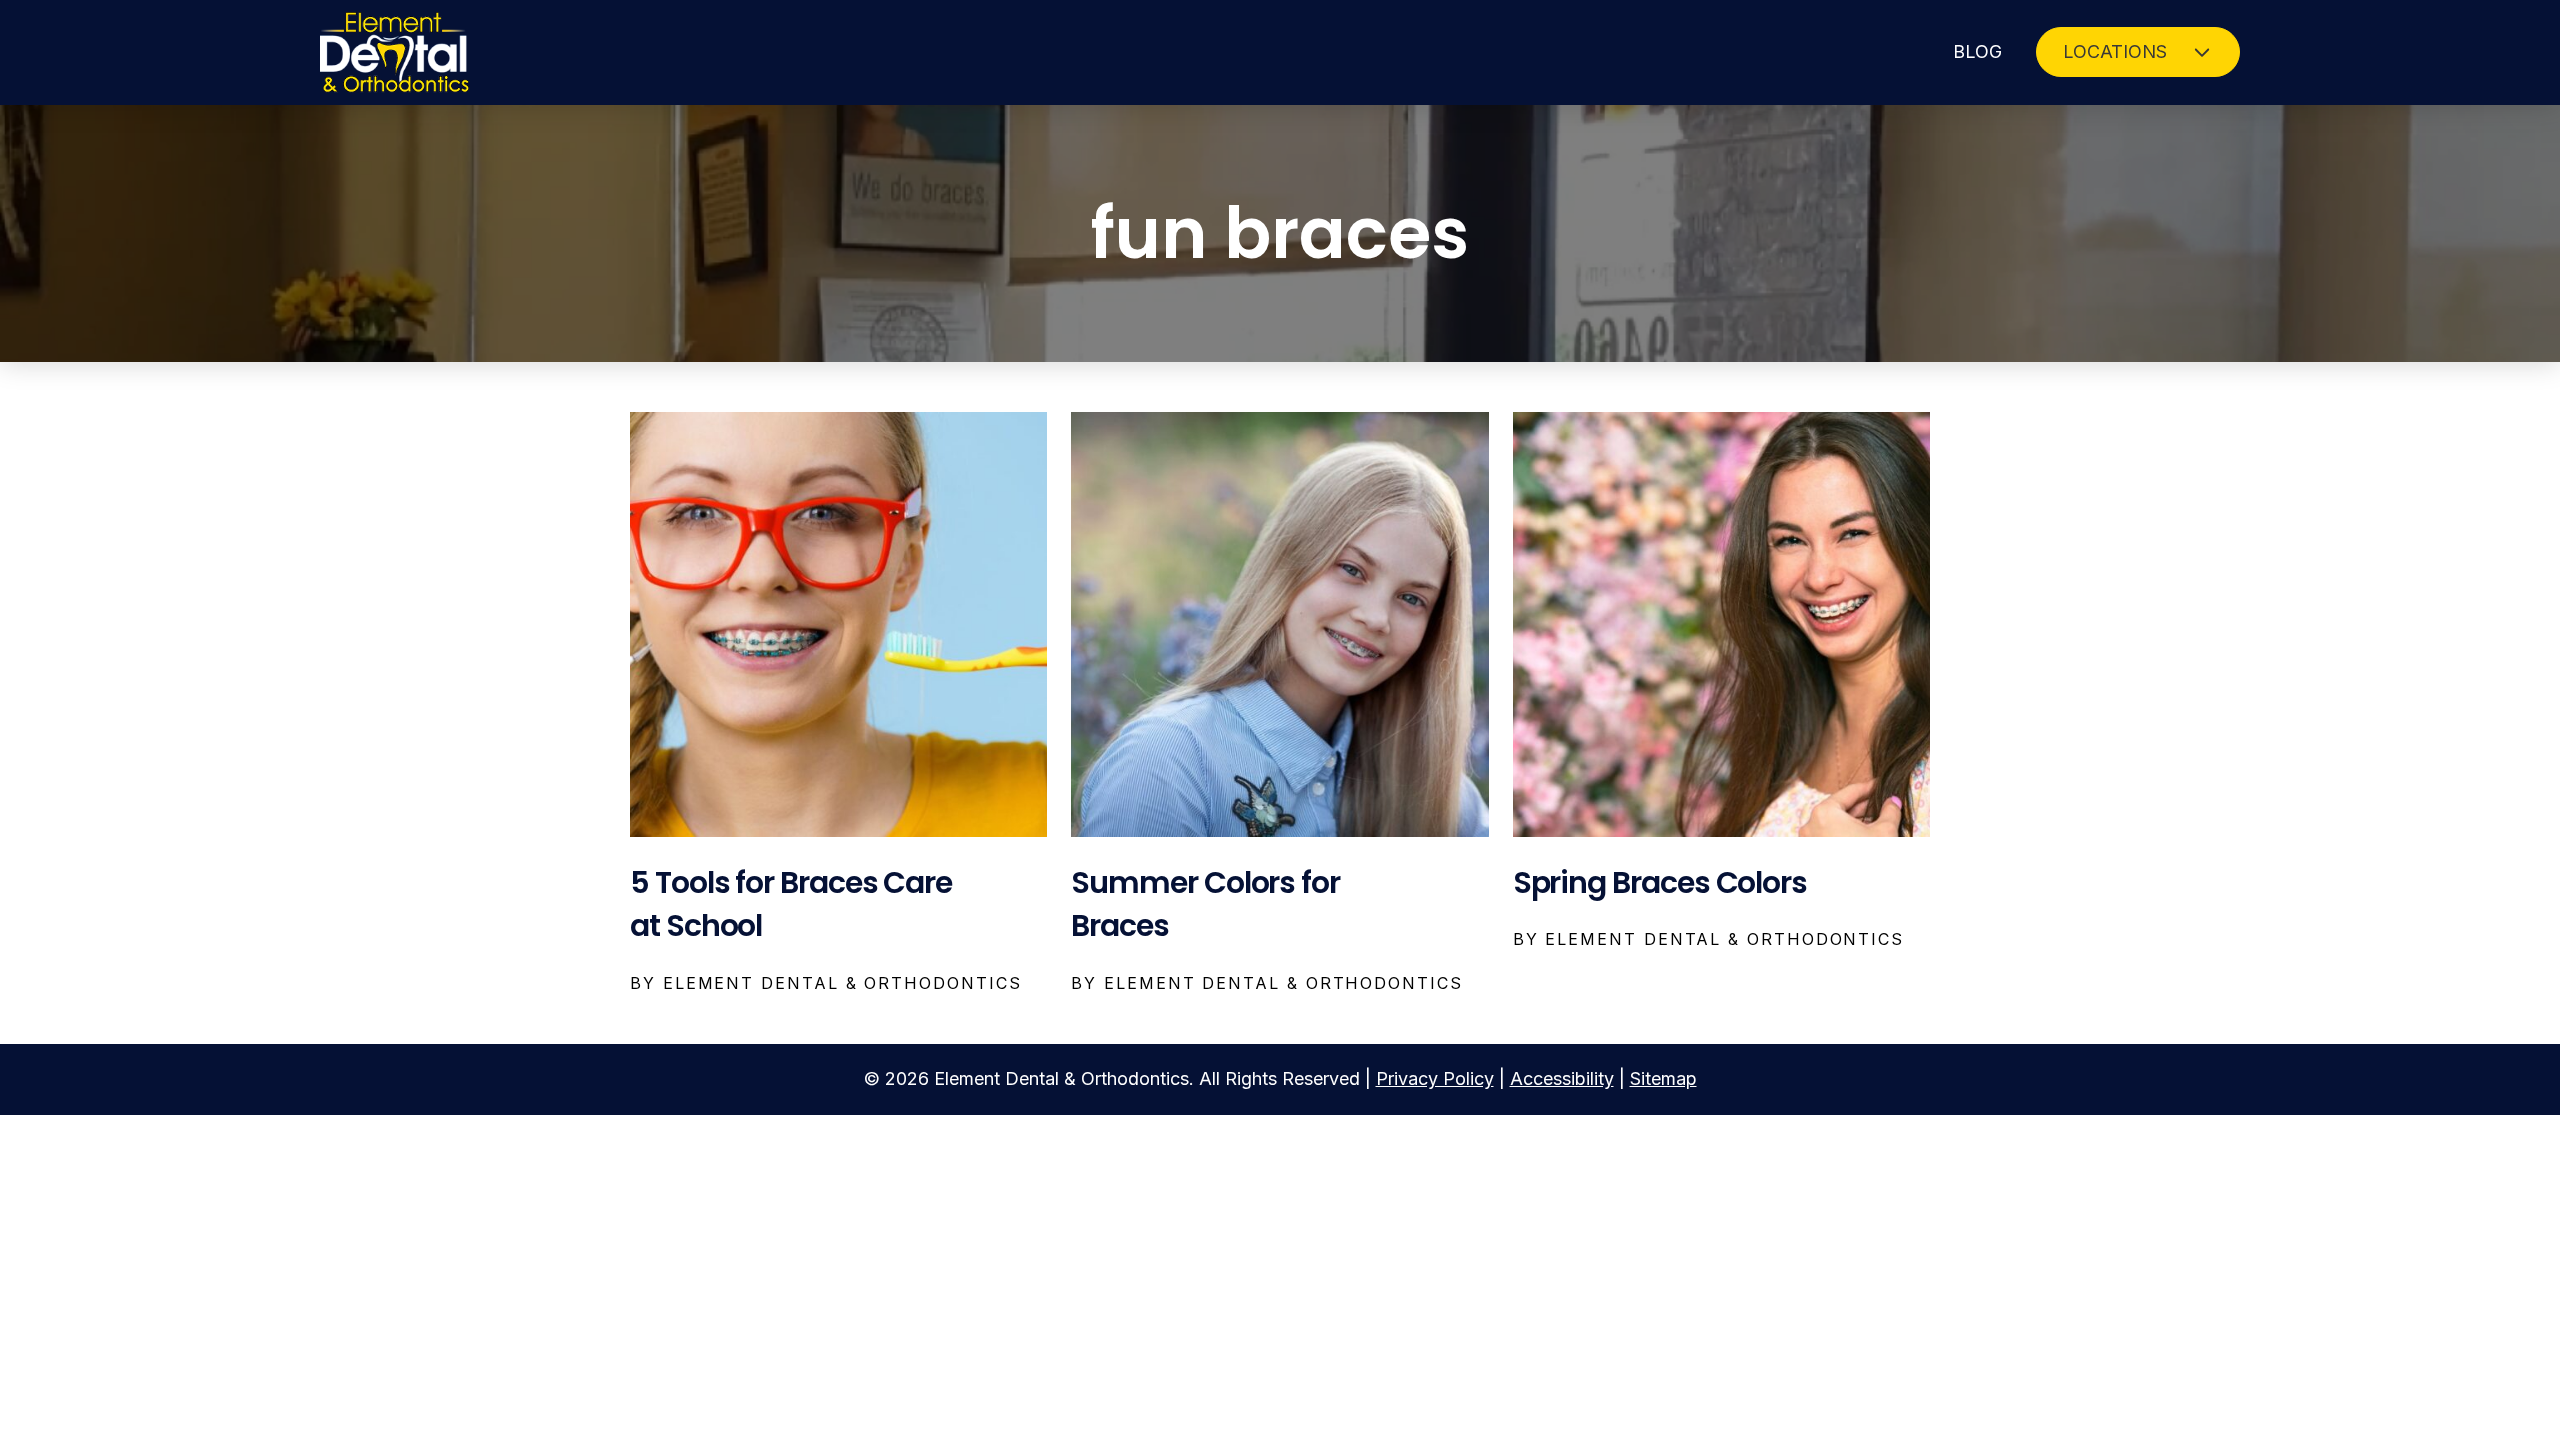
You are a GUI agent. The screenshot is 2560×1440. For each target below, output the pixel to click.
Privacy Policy (1435, 1078)
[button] (2138, 52)
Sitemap (1663, 1078)
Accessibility (1562, 1078)
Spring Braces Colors (1660, 882)
